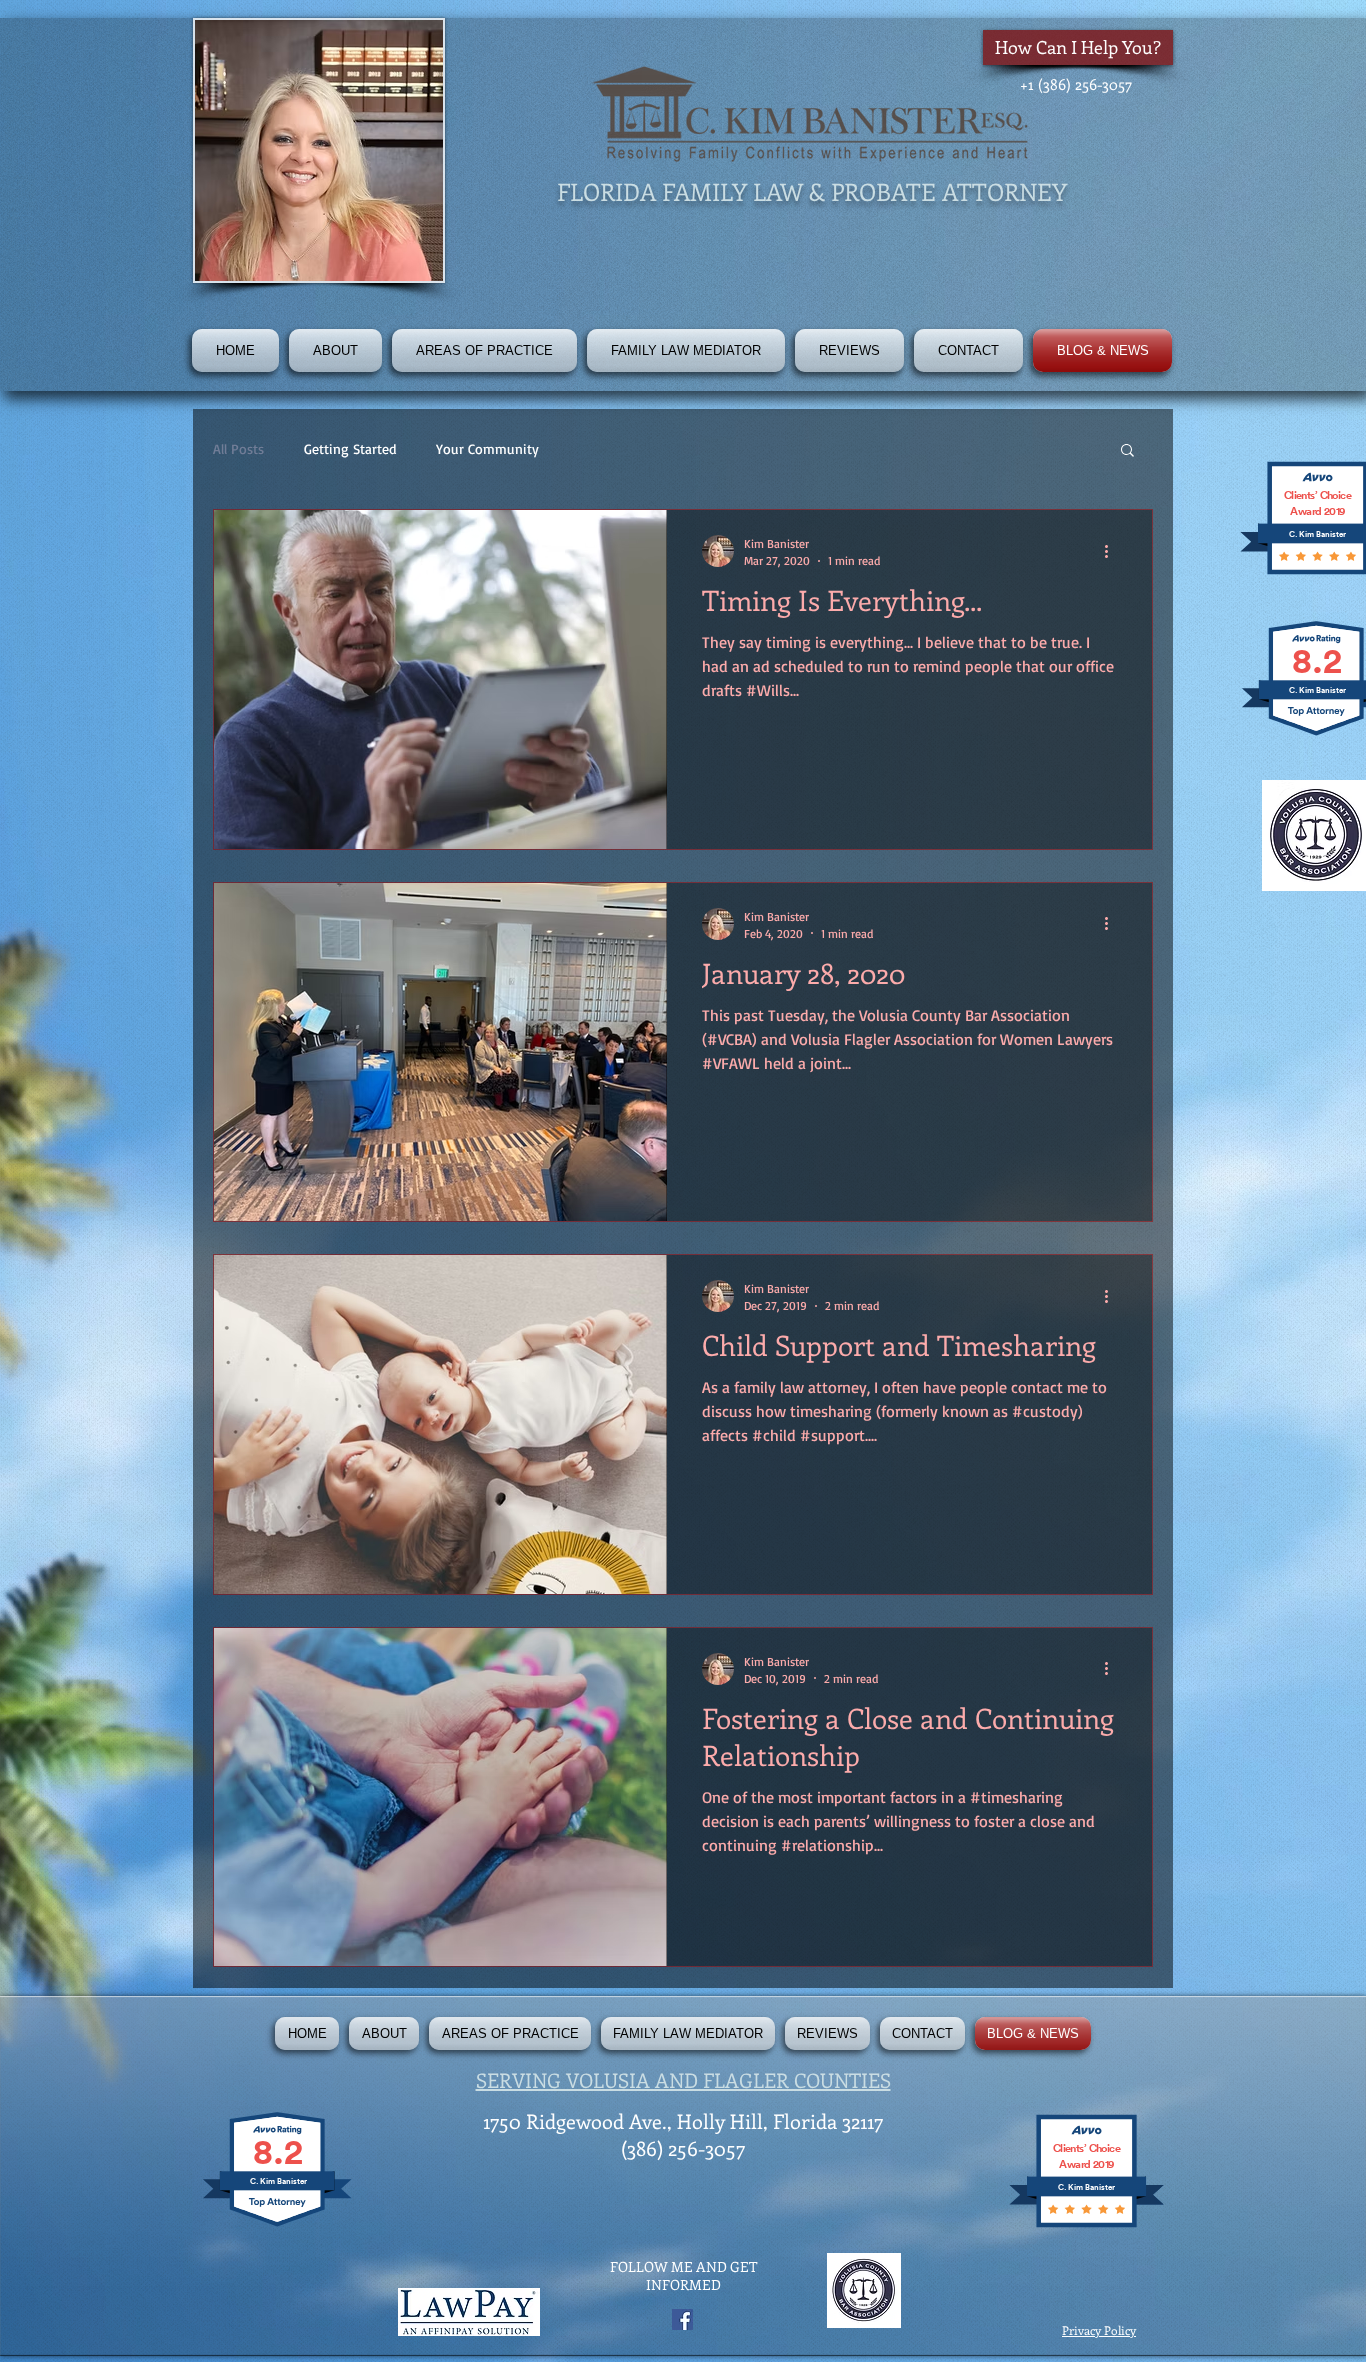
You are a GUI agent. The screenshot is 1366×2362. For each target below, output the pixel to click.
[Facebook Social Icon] (682, 2319)
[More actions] (1113, 551)
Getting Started (350, 448)
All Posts (238, 448)
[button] (484, 350)
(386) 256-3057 (683, 2147)
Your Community (487, 448)
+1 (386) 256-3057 (1076, 84)
